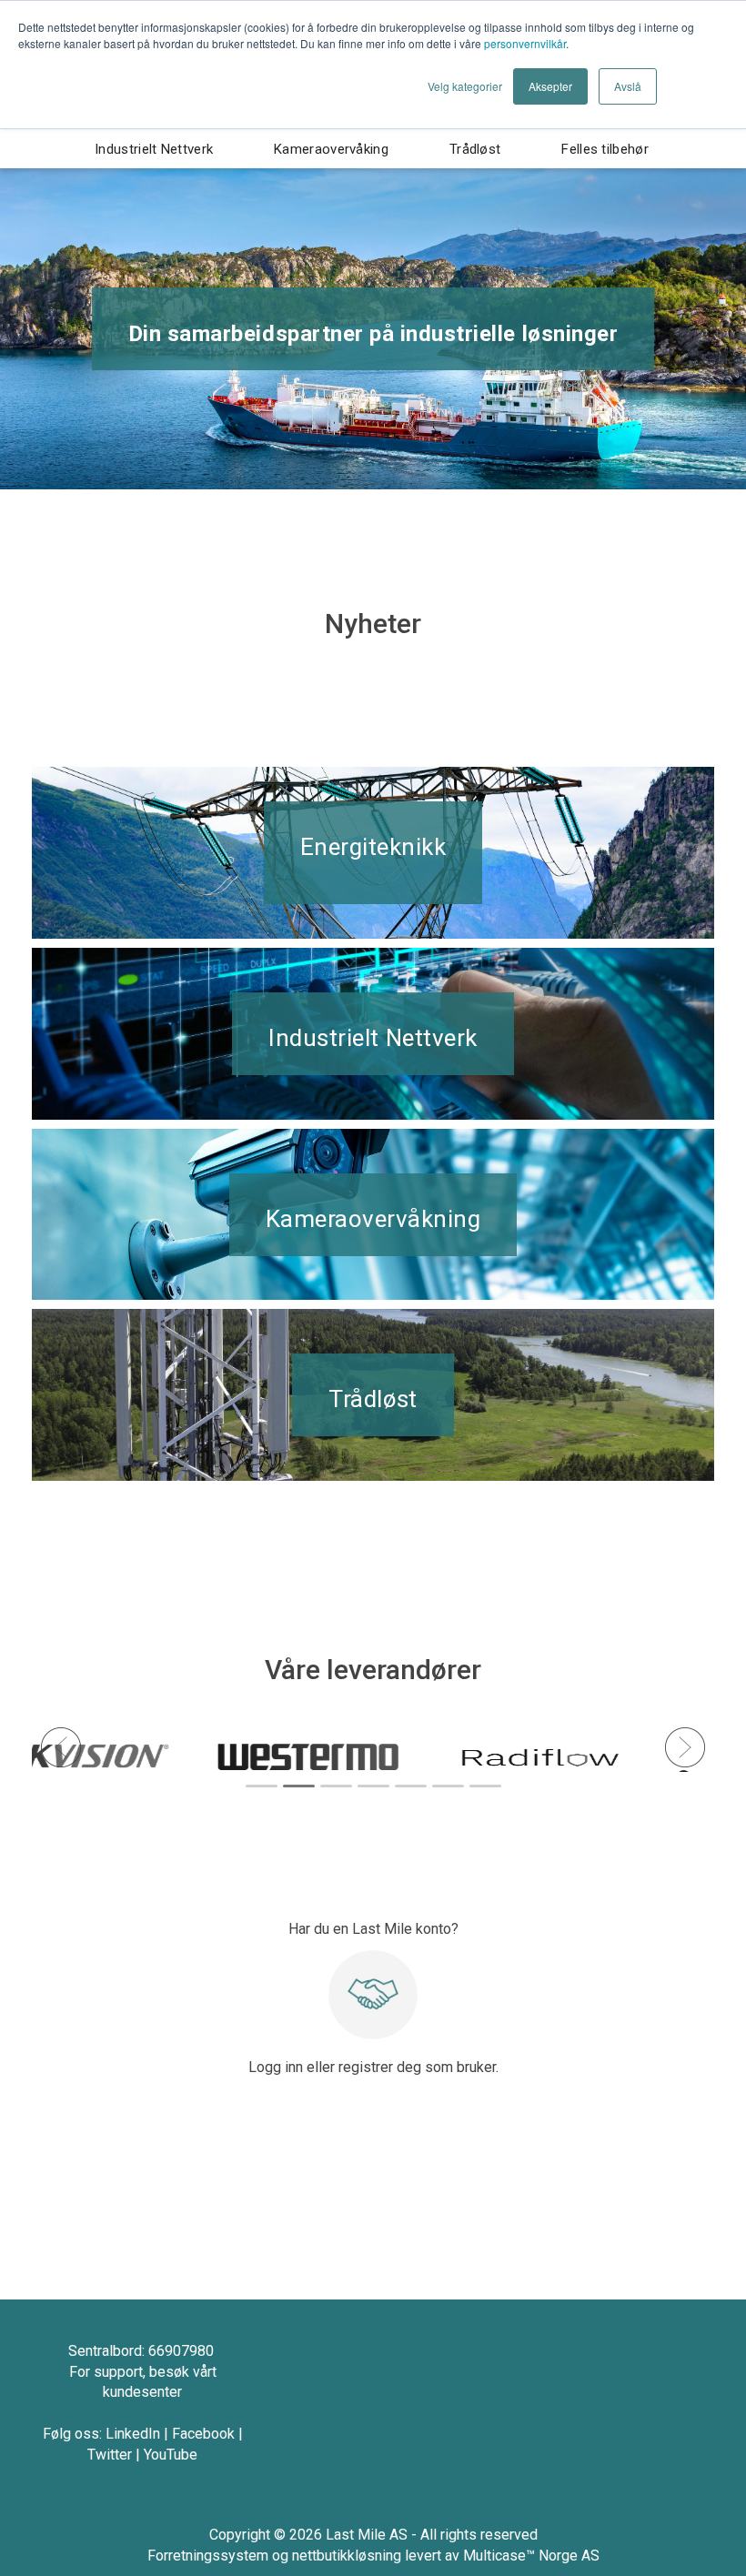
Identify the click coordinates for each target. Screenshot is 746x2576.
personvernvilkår (525, 43)
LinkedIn (133, 2434)
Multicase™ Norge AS (531, 2556)
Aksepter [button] (550, 86)
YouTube (171, 2455)
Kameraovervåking (331, 149)
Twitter (110, 2455)
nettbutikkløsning (347, 2556)
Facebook (203, 2434)
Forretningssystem (208, 2556)
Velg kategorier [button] (465, 86)
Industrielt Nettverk (154, 149)
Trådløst (475, 149)
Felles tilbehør (605, 149)
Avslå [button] (628, 86)
